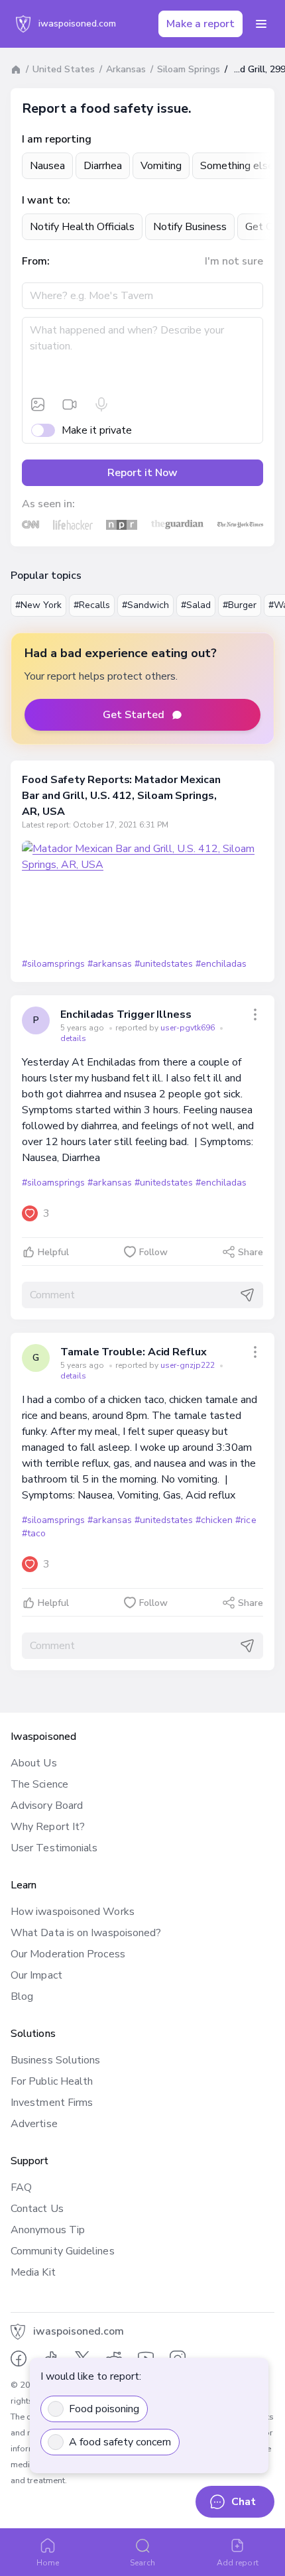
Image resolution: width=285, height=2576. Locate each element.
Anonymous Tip (48, 2230)
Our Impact (36, 1975)
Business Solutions (55, 2060)
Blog (22, 1996)
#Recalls (92, 605)
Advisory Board (47, 1806)
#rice (246, 1520)
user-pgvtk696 (189, 1028)
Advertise (34, 2124)
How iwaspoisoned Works (73, 1912)
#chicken (214, 1520)
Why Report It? (48, 1827)
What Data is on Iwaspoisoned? (86, 1933)
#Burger (240, 605)
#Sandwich (145, 605)
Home (48, 2563)
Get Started (134, 715)
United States (64, 69)
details (73, 1038)
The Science (39, 1784)
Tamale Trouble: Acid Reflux (134, 1352)
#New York (38, 605)
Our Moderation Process (68, 1954)
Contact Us (37, 2209)
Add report (238, 2563)
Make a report (200, 24)
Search (142, 2563)
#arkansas (109, 964)
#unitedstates (164, 964)
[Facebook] (19, 2359)
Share (251, 1252)
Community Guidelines (63, 2251)
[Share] (255, 1014)
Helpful (53, 1252)
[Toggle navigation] (261, 24)
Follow (153, 1252)
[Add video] (70, 404)
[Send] (247, 1295)
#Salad (196, 605)
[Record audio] (101, 404)
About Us (34, 1763)
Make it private (97, 430)
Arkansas (126, 69)
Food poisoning (104, 2409)
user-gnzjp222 (189, 1365)
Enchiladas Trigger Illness (126, 1014)
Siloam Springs (189, 69)
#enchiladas (221, 964)
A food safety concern (120, 2442)
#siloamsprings (53, 964)
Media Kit (33, 2272)
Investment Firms (52, 2103)
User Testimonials (54, 1848)
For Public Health (52, 2081)
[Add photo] (38, 404)
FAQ (21, 2187)
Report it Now (142, 473)
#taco (34, 1533)
